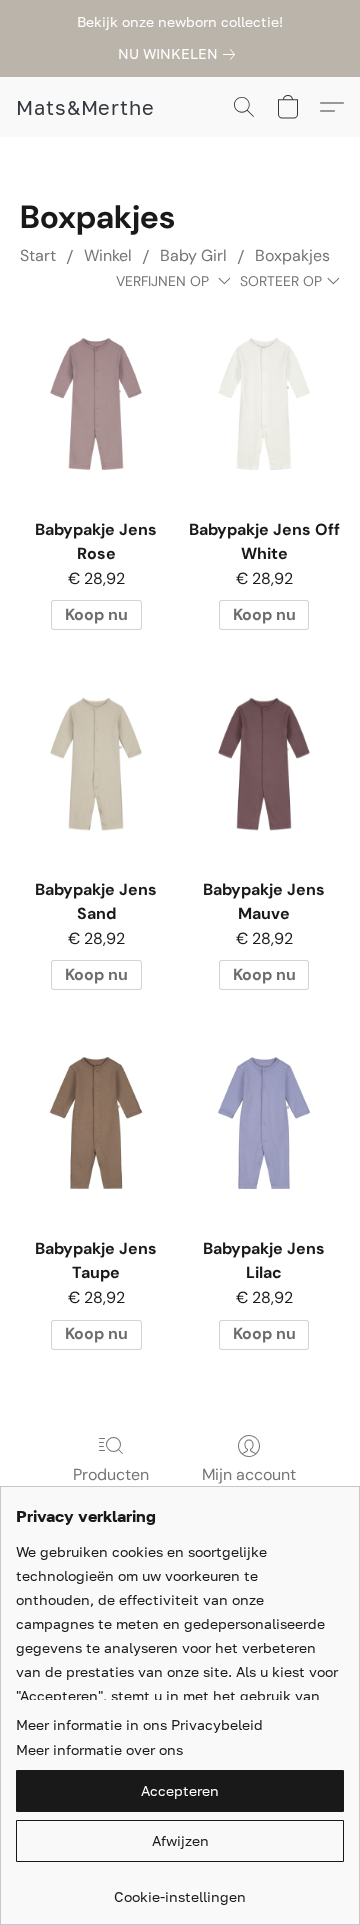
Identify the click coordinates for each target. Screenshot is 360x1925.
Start (38, 255)
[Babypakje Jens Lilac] (264, 1123)
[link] (180, 54)
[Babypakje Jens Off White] (264, 404)
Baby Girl (193, 255)
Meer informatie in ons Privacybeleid (139, 1724)
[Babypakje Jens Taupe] (96, 1123)
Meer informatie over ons (99, 1749)
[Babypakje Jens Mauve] (264, 763)
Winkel (108, 255)
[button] (85, 107)
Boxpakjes (292, 255)
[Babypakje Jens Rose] (96, 404)
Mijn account (249, 1474)
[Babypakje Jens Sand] (96, 763)
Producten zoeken (111, 1486)
